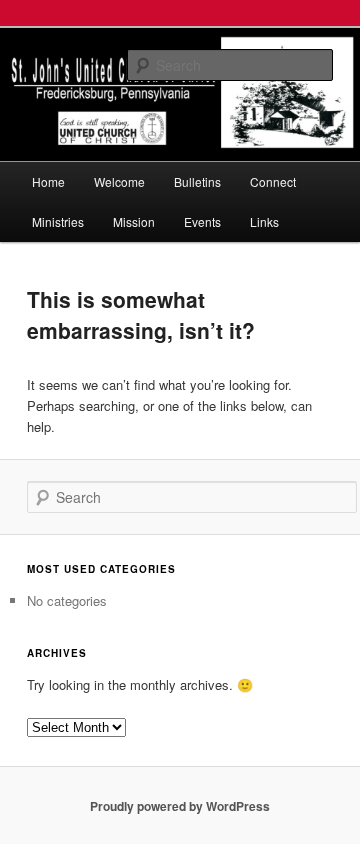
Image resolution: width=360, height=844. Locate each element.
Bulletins (197, 181)
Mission (134, 221)
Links (264, 221)
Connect (273, 181)
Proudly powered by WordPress (180, 806)
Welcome (119, 181)
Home (48, 181)
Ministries (58, 221)
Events (202, 221)
